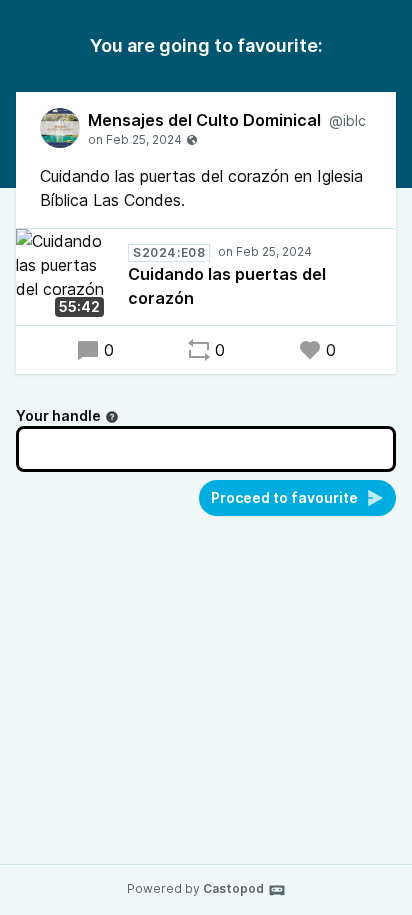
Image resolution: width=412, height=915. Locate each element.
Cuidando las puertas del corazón (227, 286)
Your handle (58, 415)
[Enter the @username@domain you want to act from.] (112, 417)
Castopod (233, 888)
